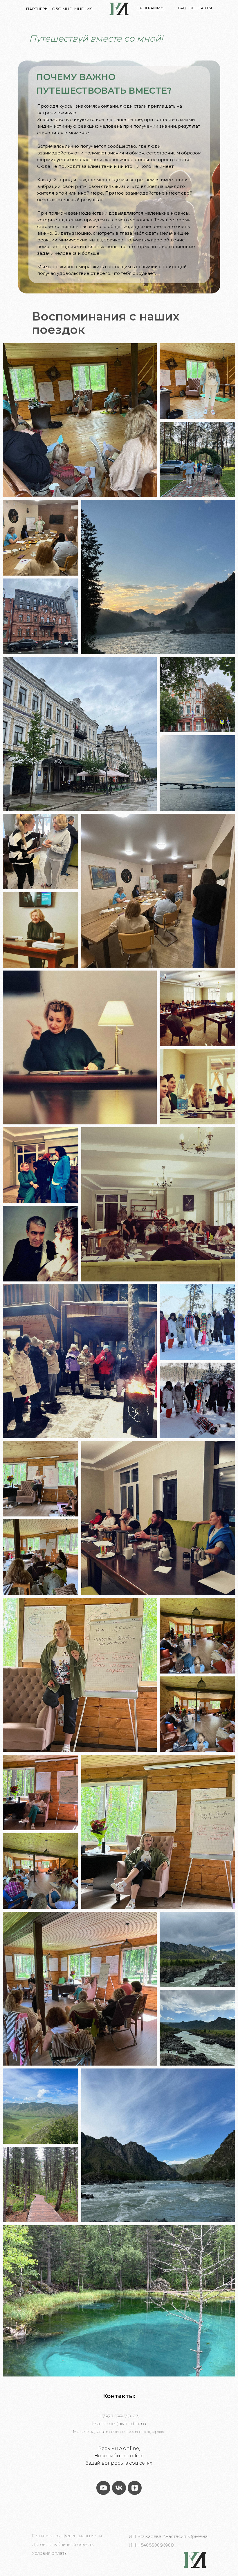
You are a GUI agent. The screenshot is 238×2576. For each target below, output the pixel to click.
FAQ (182, 8)
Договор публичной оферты (63, 2544)
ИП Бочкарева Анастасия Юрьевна (168, 2536)
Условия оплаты (50, 2553)
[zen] (135, 2488)
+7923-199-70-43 (119, 2416)
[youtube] (103, 2488)
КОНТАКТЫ (201, 8)
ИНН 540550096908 (151, 2545)
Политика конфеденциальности (67, 2536)
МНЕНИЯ (84, 9)
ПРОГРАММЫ (151, 8)
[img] (119, 9)
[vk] (119, 2488)
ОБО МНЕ (62, 9)
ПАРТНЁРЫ (37, 9)
